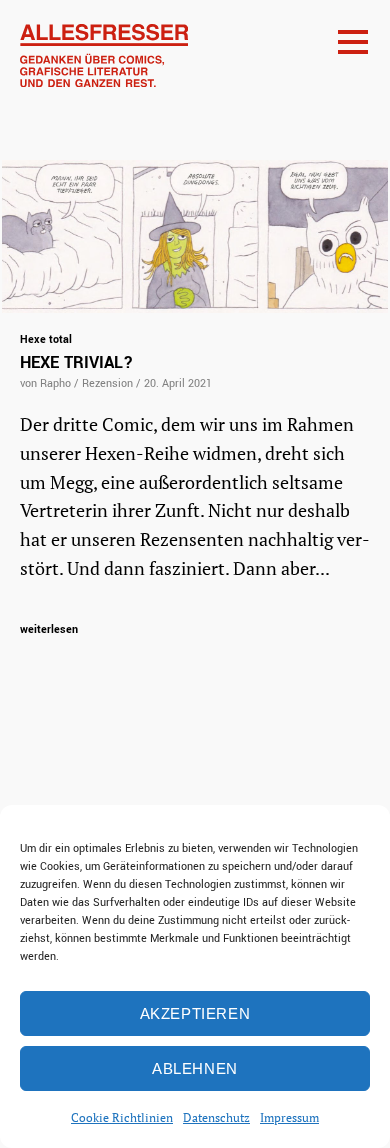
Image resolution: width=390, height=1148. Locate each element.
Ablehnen (195, 1068)
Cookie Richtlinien (122, 1117)
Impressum (289, 1117)
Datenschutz (216, 1117)
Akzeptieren (195, 1013)
